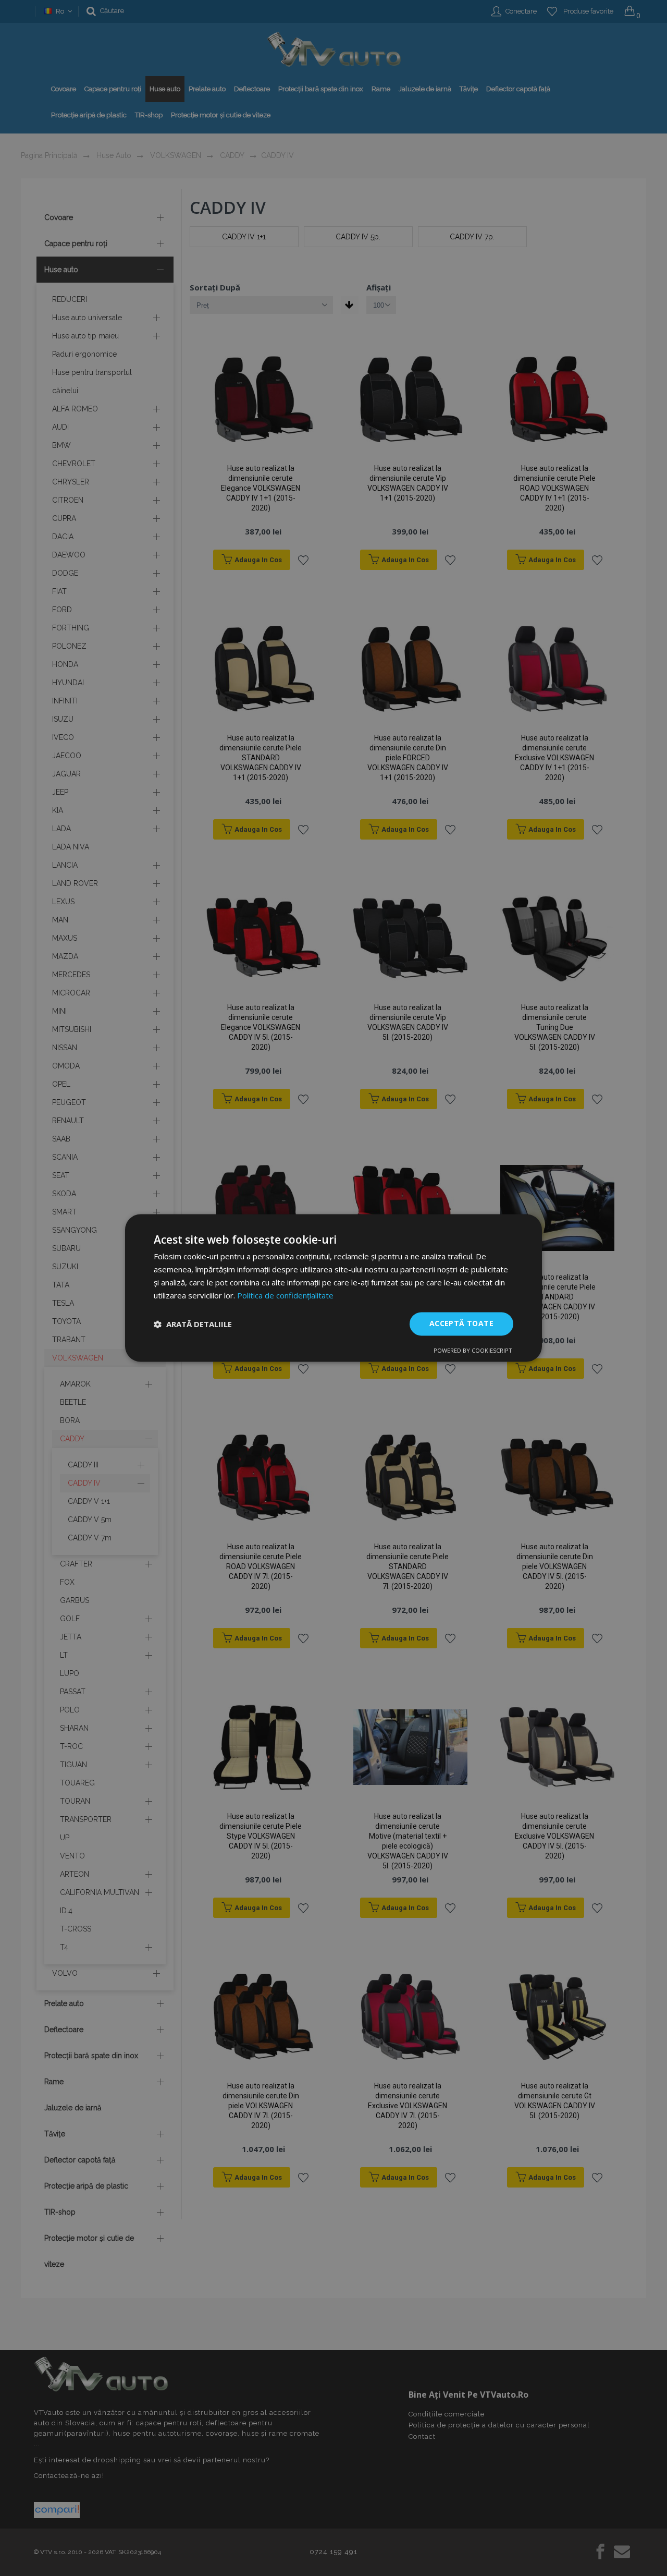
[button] (193, 1324)
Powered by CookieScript (473, 1351)
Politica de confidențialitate (285, 1295)
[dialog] (333, 1288)
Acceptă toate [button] (461, 1324)
